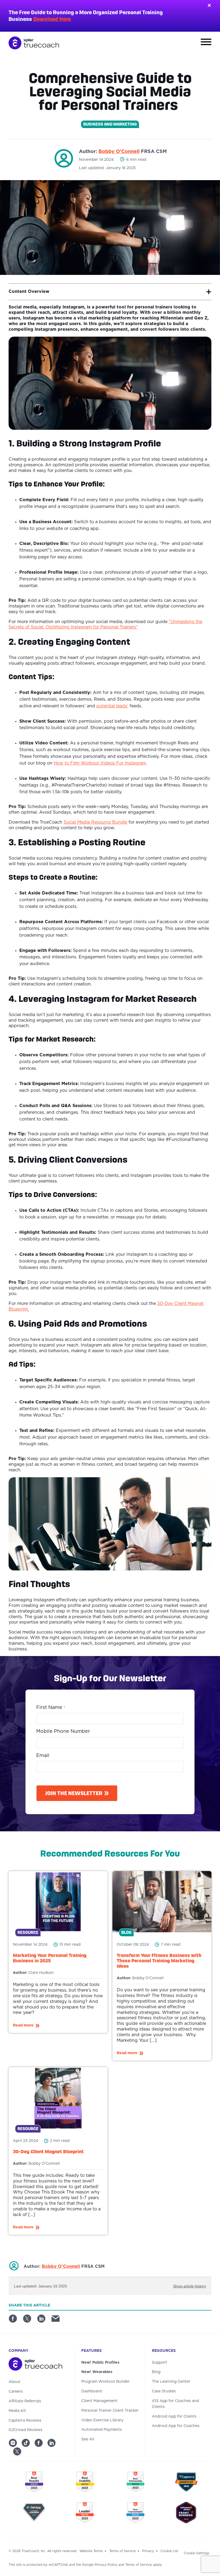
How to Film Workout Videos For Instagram (100, 763)
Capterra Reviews (25, 2421)
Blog (156, 2372)
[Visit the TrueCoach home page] (38, 2365)
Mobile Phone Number (63, 1731)
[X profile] (17, 2451)
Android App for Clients (174, 2417)
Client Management (99, 2401)
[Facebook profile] (39, 2443)
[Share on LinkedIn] (43, 2320)
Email (43, 1756)
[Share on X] (29, 2320)
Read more (23, 2025)
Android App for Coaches (176, 2426)
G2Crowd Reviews (25, 2430)
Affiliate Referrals (25, 2401)
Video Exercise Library (102, 2420)
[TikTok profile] (26, 2443)
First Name (51, 1708)
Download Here (52, 19)
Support (159, 2363)
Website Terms (91, 2551)
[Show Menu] (206, 43)
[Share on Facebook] (15, 2320)
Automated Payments (102, 2430)
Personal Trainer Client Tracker (110, 2411)
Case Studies (164, 2391)
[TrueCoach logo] (34, 43)
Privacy (148, 2551)
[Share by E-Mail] (58, 2320)
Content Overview (29, 292)
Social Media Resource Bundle (95, 822)
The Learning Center (171, 2382)
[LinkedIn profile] (52, 2443)
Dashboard (91, 2391)
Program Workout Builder (105, 2382)
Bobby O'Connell (119, 152)
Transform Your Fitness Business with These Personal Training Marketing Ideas (159, 1961)
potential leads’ (112, 706)
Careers (16, 2392)
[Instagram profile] (13, 2443)
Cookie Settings (197, 2553)
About (14, 2382)
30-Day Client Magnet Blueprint (48, 2151)
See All (88, 2439)
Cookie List (169, 2551)
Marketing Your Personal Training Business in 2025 (50, 1958)
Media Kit (17, 2411)
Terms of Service (122, 2551)
